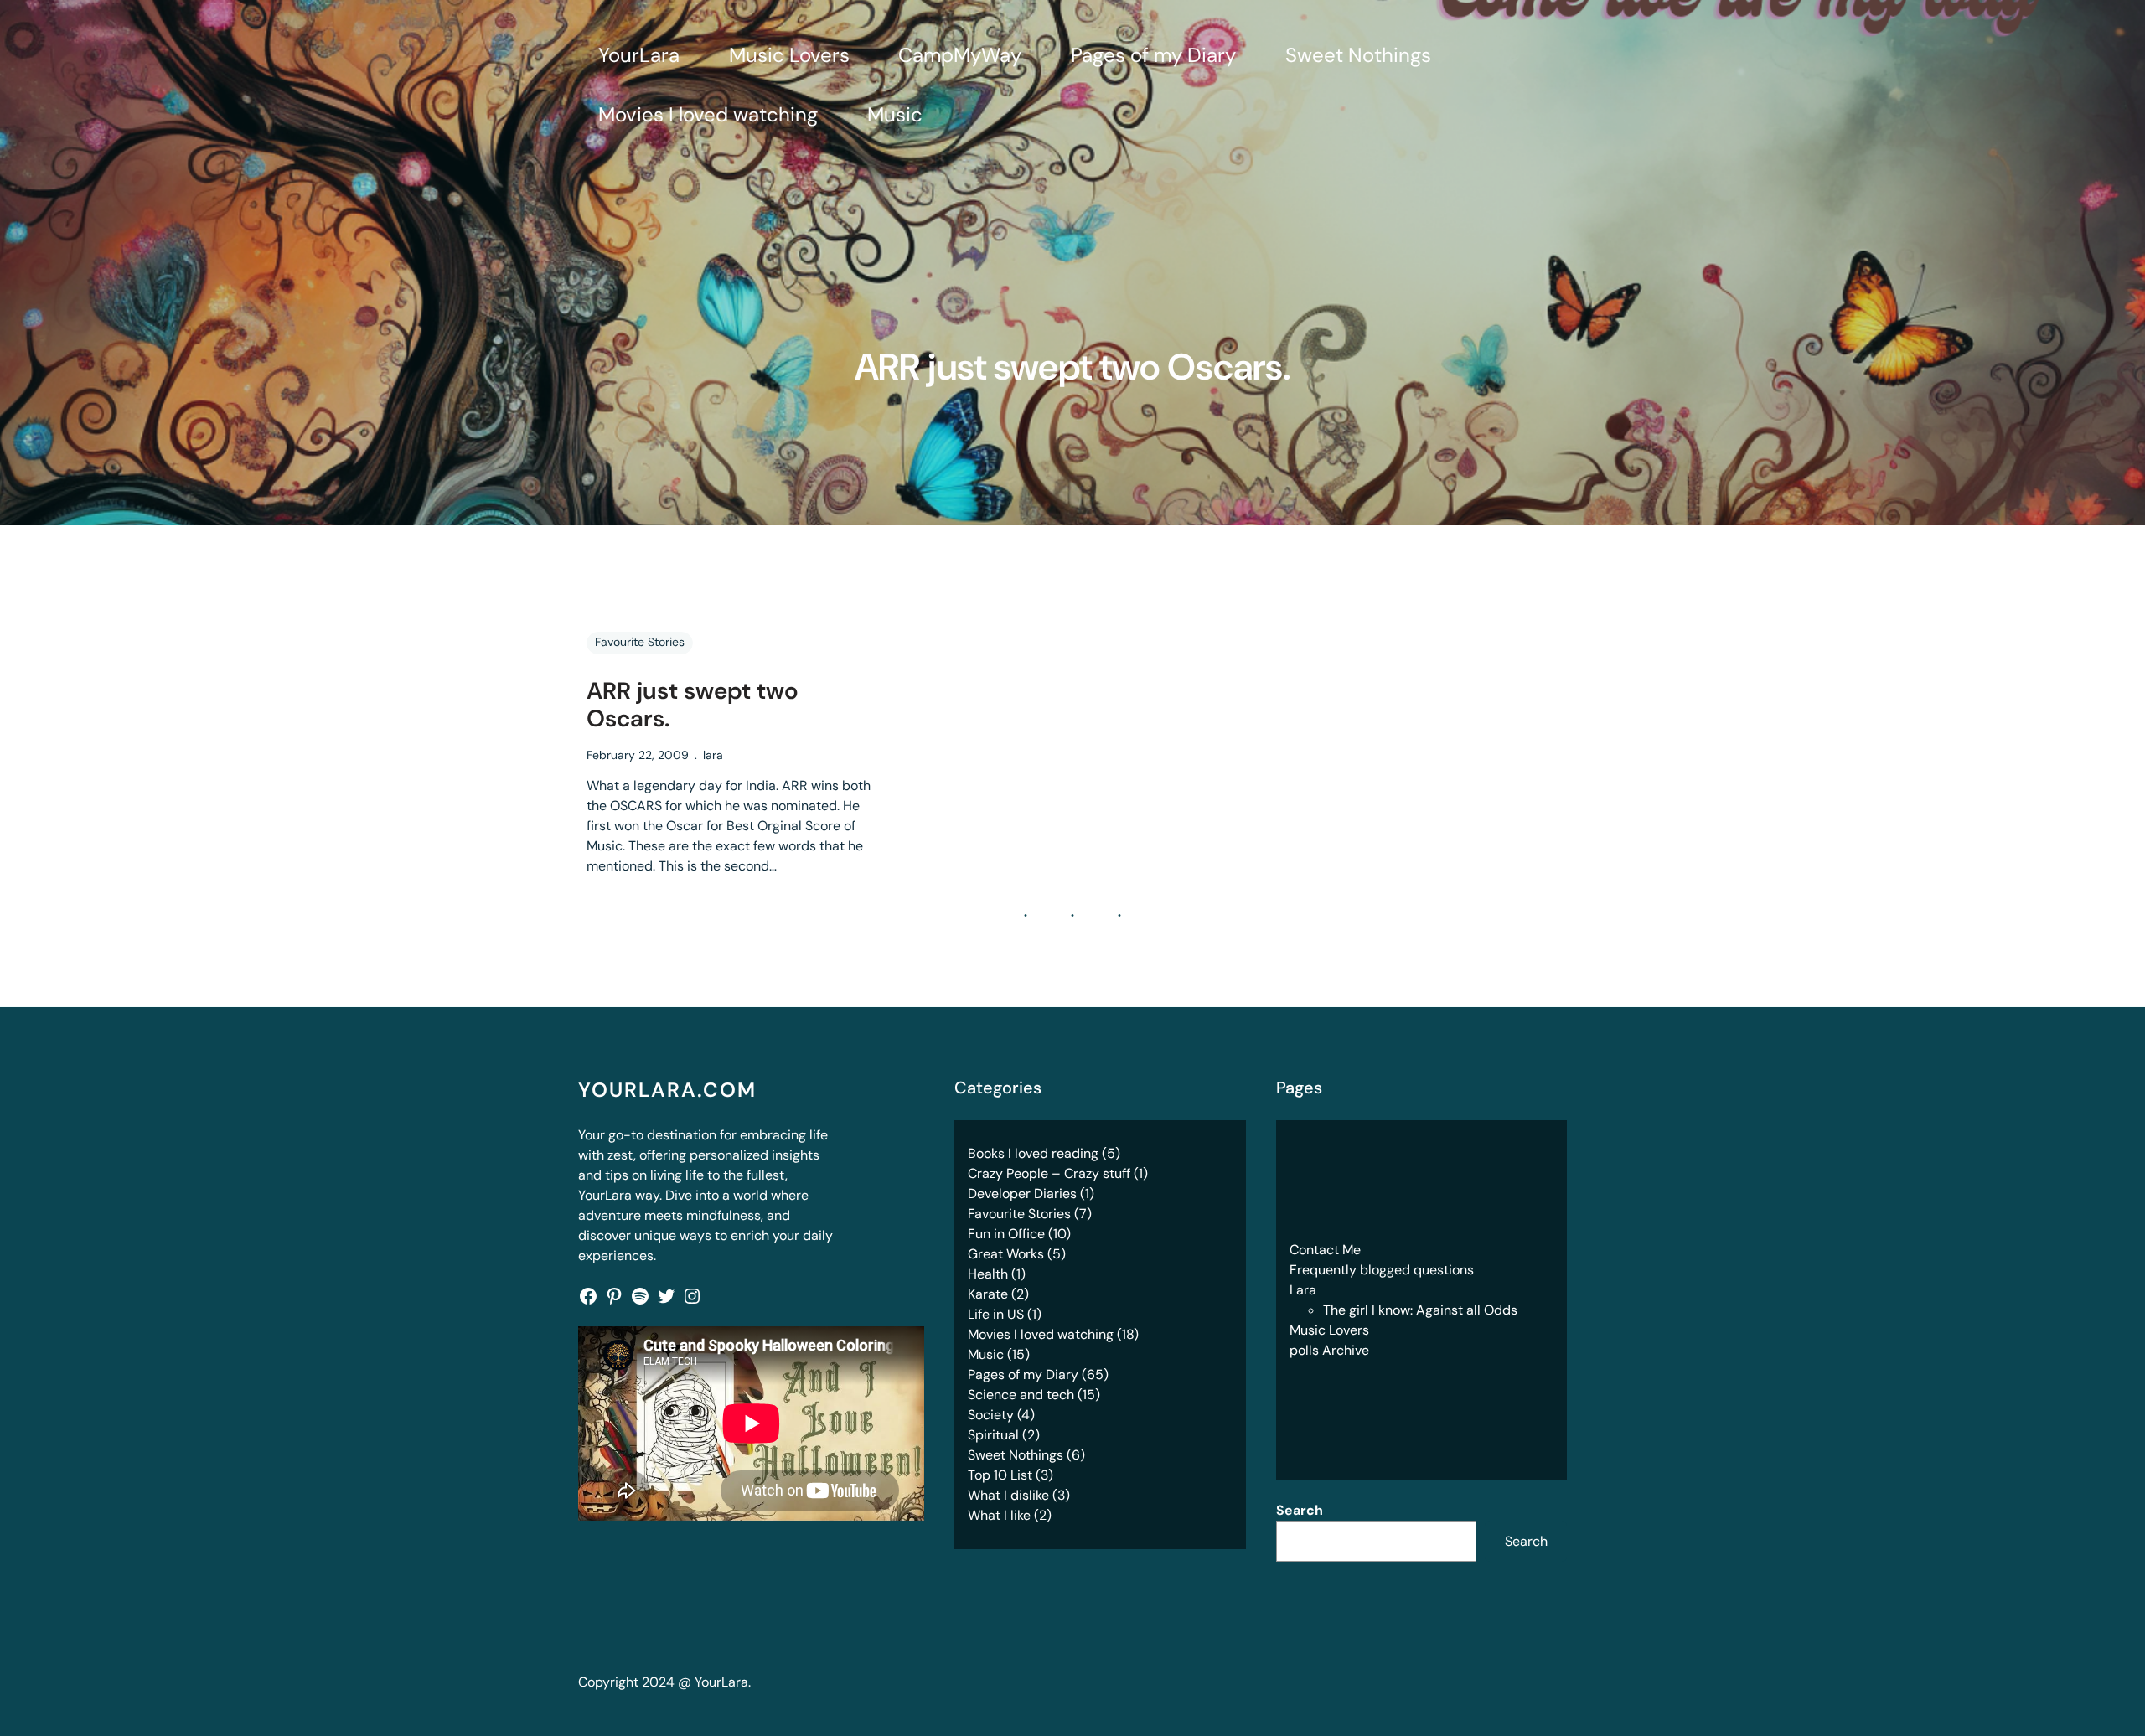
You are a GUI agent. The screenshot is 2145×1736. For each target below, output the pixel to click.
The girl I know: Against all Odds (1420, 1310)
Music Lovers (1329, 1330)
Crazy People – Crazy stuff (1049, 1173)
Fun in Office (1006, 1234)
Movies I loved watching (1041, 1334)
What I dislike (1008, 1495)
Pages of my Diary (1023, 1374)
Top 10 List (1000, 1475)
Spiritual (993, 1435)
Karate (988, 1294)
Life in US (996, 1314)
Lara (1303, 1290)
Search (1300, 1510)
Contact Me (1325, 1250)
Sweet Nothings (1016, 1455)
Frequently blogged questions (1382, 1270)
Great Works (1006, 1254)
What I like (999, 1515)
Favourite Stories (640, 642)
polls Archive (1329, 1350)
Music (986, 1354)
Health (988, 1274)
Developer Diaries (1022, 1193)
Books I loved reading (1033, 1153)
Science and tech (1021, 1395)
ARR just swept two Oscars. (693, 705)
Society (991, 1415)
